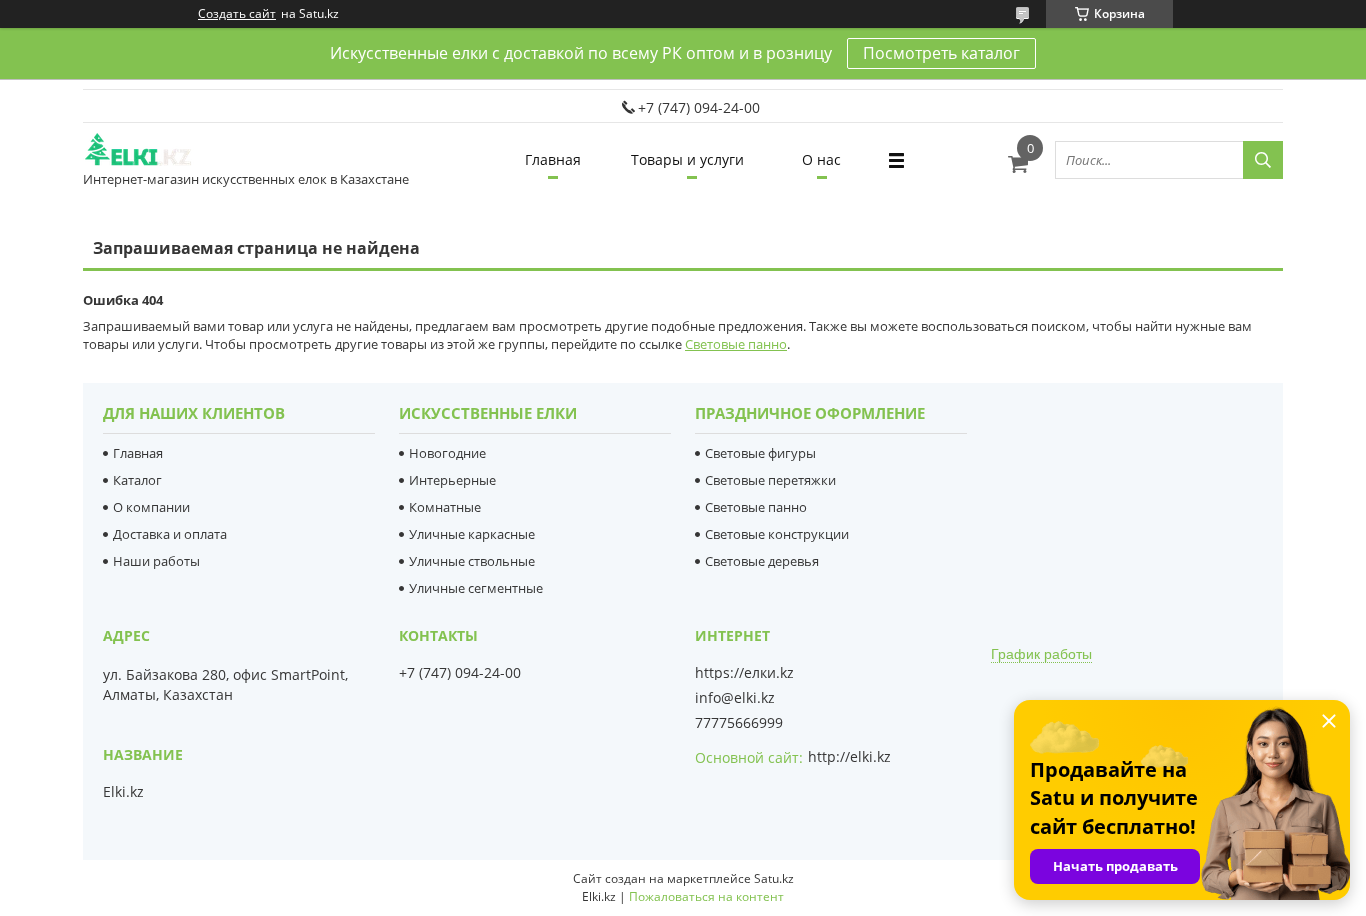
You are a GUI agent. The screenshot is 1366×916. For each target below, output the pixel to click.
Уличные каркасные (472, 534)
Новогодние (447, 453)
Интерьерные (452, 480)
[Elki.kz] (158, 151)
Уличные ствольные (472, 561)
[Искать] (1263, 160)
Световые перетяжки (770, 480)
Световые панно (736, 344)
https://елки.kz (744, 673)
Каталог (137, 480)
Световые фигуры (760, 453)
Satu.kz (774, 878)
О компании (151, 507)
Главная (553, 159)
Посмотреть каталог (941, 53)
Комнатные (445, 507)
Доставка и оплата (170, 534)
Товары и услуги (687, 159)
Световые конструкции (777, 534)
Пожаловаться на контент (706, 896)
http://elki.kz (849, 756)
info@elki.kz (735, 698)
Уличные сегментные (476, 588)
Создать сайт (237, 14)
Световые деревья (762, 561)
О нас (821, 159)
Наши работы (156, 561)
